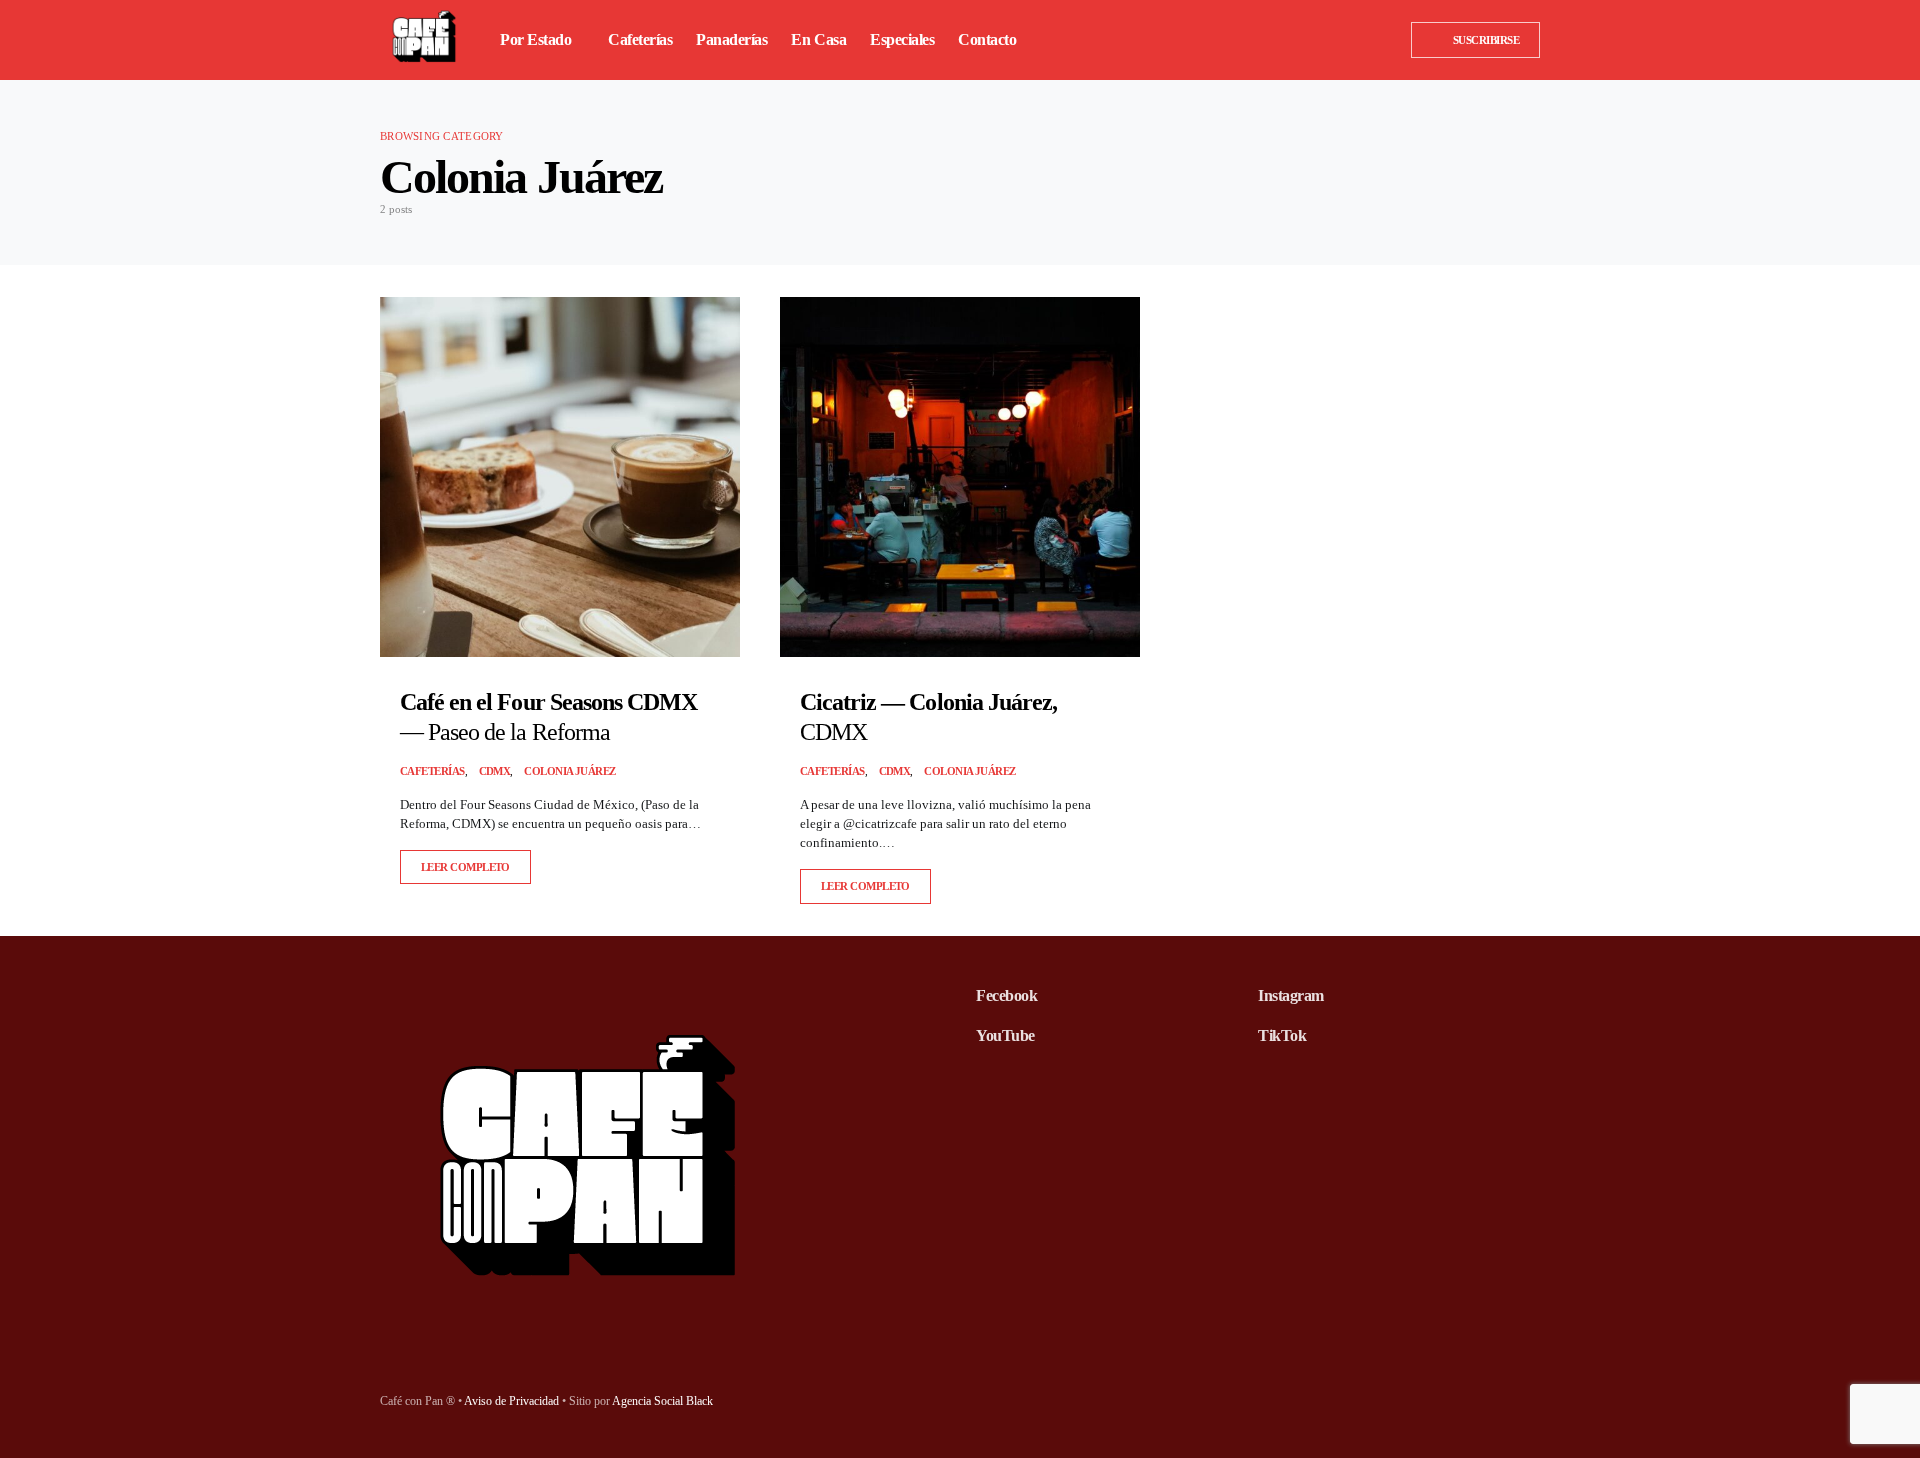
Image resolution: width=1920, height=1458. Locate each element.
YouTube (1005, 1035)
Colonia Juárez (569, 771)
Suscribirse (1486, 40)
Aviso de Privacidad (511, 1401)
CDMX (495, 771)
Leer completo (465, 867)
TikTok (1282, 1035)
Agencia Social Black (662, 1401)
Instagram (1291, 995)
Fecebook (1006, 995)
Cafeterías (432, 771)
